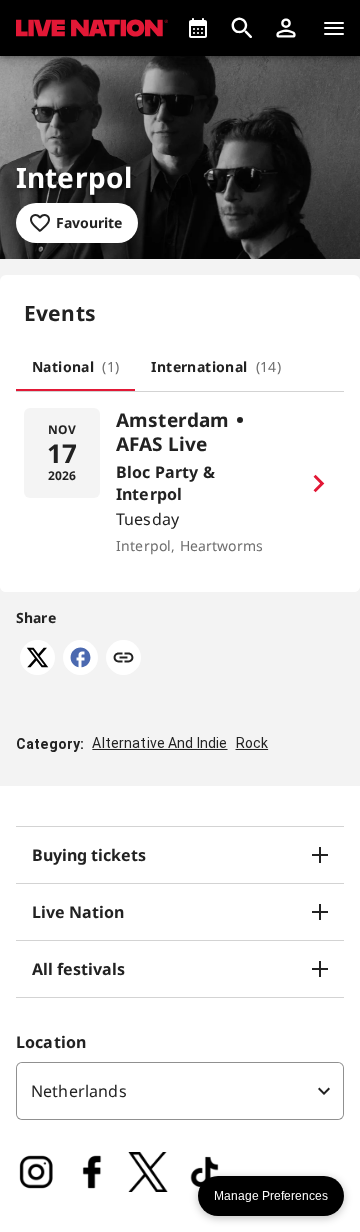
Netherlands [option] (79, 1091)
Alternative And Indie (159, 743)
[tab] (75, 367)
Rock (252, 743)
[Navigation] (334, 28)
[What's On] (198, 28)
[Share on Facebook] (80, 669)
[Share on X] (37, 669)
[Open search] (242, 28)
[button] (286, 28)
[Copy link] (123, 659)
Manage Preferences (271, 1196)
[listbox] (180, 1091)
